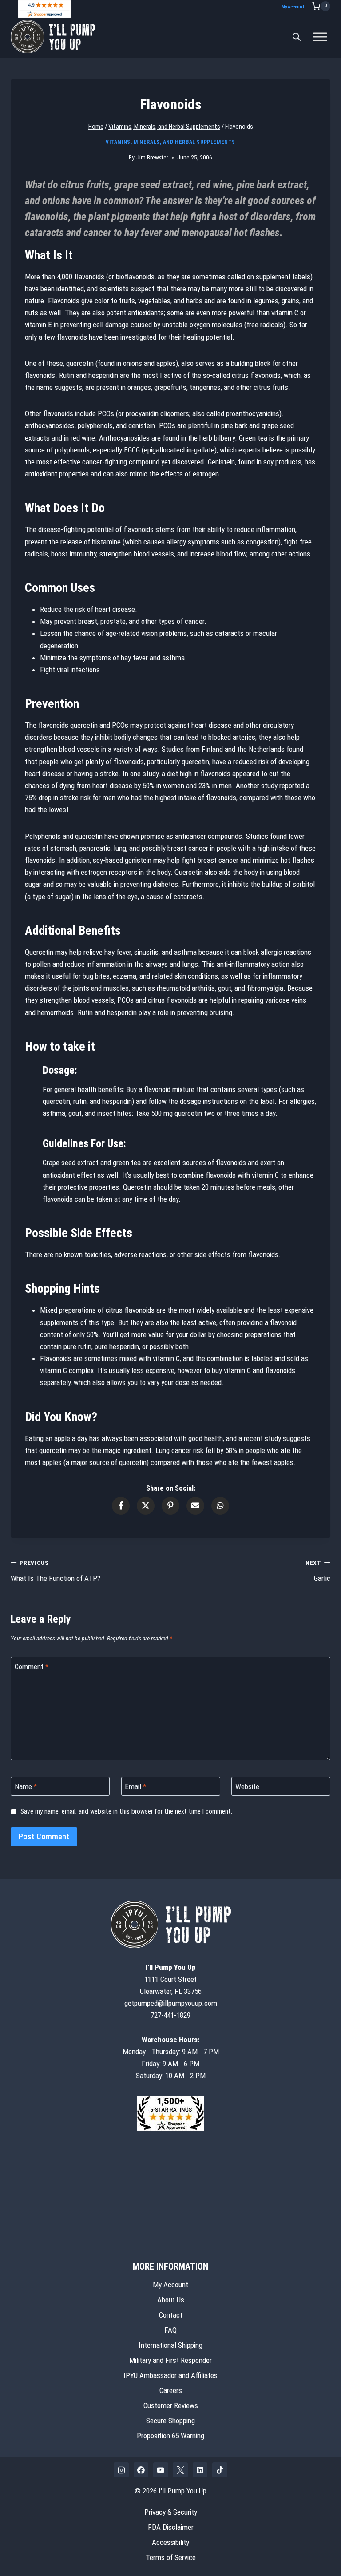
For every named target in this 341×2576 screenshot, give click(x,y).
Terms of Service (171, 2557)
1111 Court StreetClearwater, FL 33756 (171, 1979)
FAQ (170, 2330)
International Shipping (170, 2345)
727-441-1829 (170, 2015)
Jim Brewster (152, 157)
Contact (171, 2315)
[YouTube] (161, 2470)
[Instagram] (121, 2470)
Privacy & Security (171, 2512)
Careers (171, 2390)
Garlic (318, 1571)
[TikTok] (220, 2470)
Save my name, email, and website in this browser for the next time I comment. (126, 1811)
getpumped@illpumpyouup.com (171, 2003)
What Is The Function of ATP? (56, 1571)
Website (247, 1786)
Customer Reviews (171, 2405)
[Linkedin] (200, 2470)
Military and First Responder (170, 2360)
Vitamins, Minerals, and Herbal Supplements (170, 142)
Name (26, 1786)
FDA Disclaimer (171, 2527)
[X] (180, 2470)
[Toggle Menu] (320, 37)
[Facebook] (141, 2470)
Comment (32, 1667)
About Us (171, 2300)
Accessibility (170, 2542)
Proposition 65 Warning (170, 2436)
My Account (293, 7)
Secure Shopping (170, 2421)
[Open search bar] (297, 37)
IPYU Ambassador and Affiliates (170, 2375)
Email (135, 1786)
